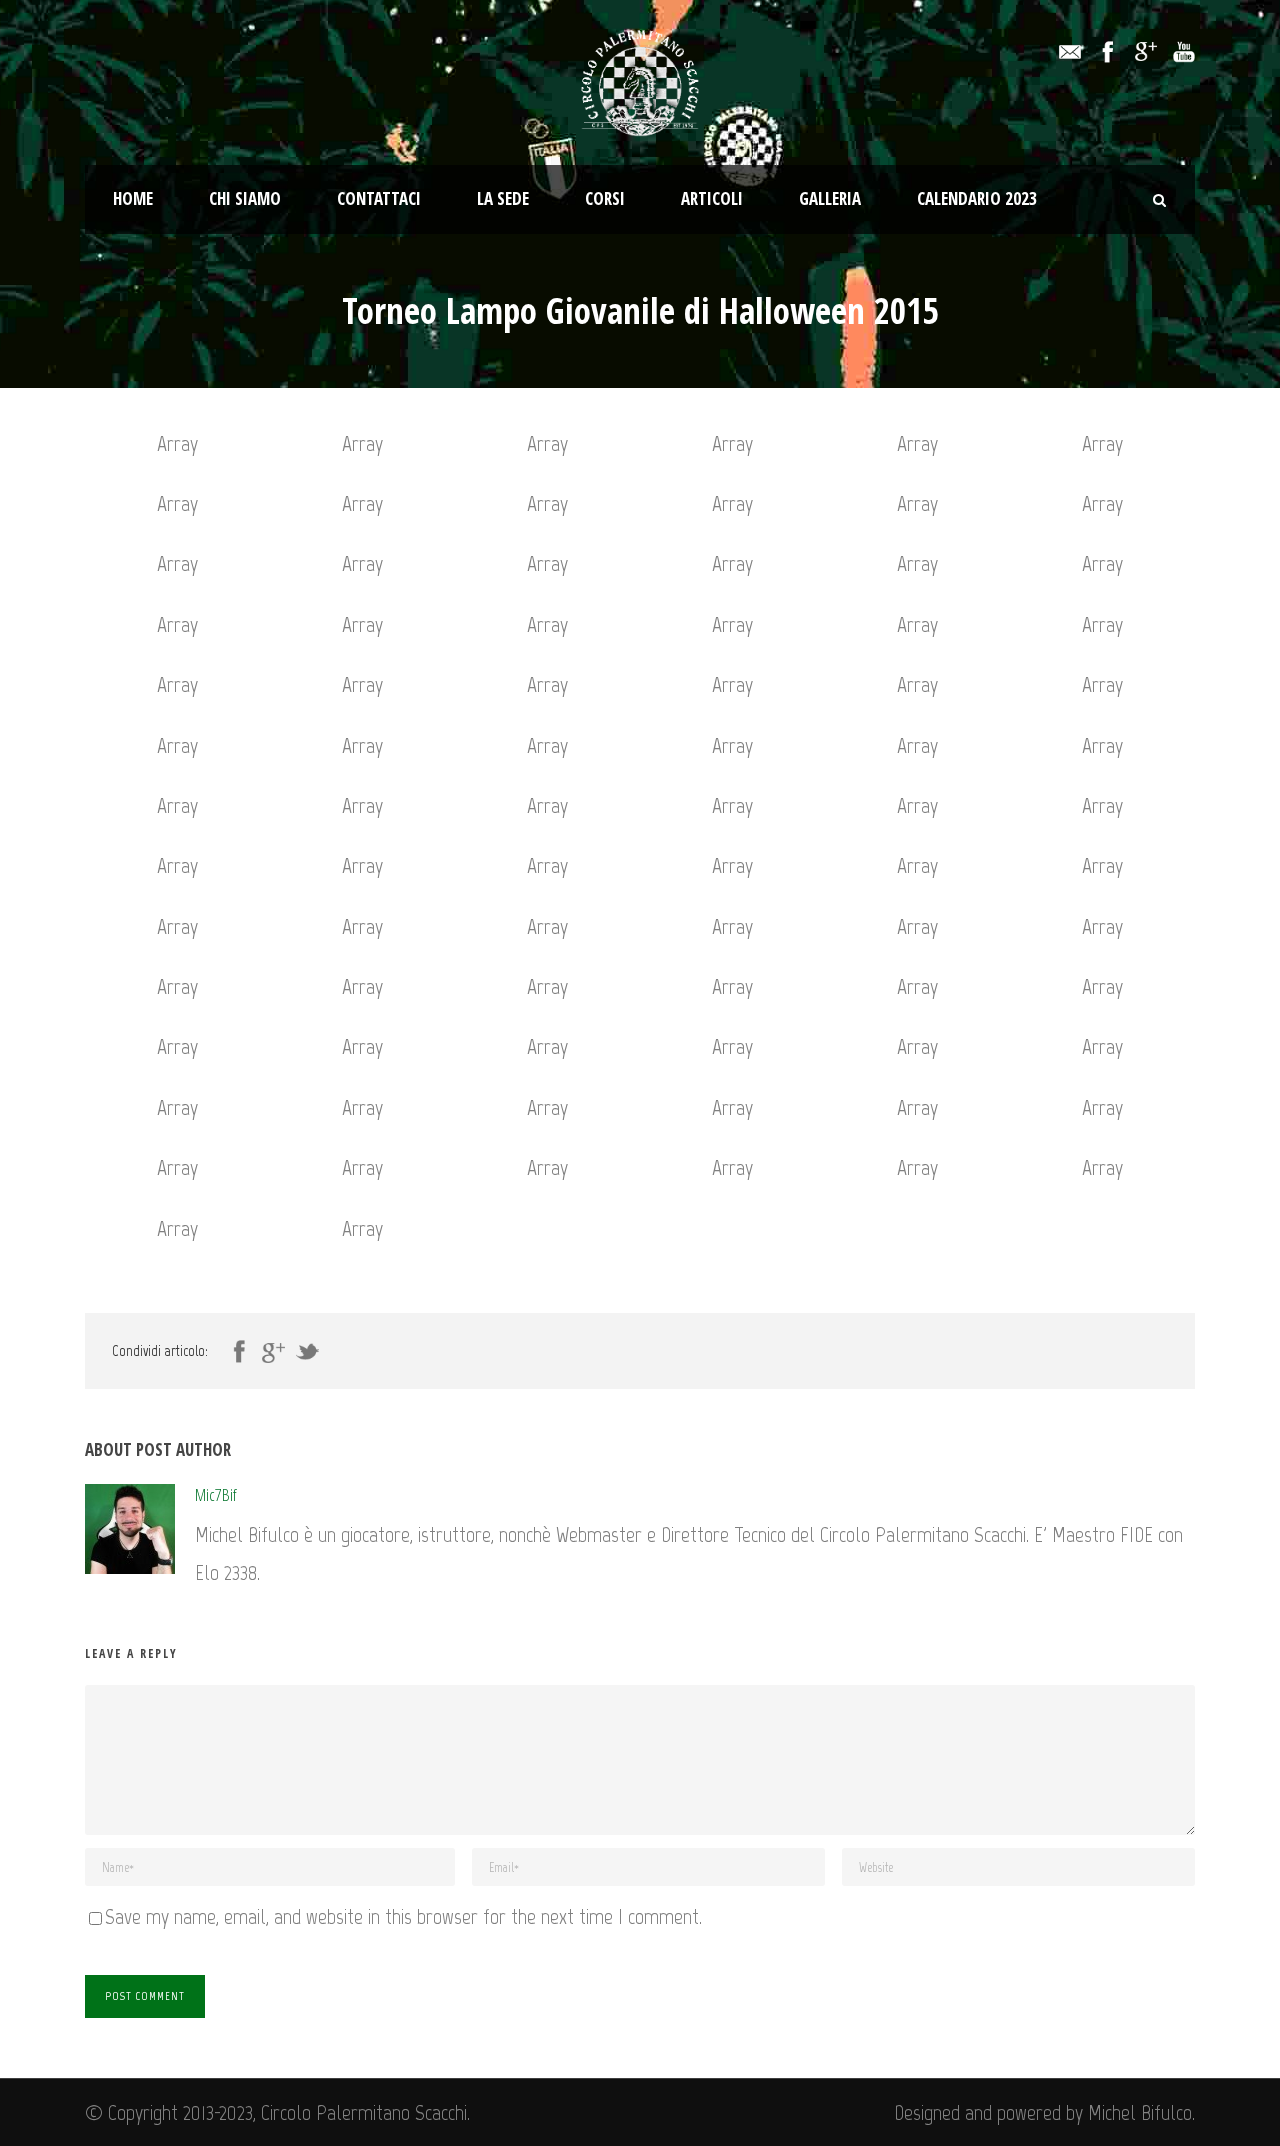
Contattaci (379, 198)
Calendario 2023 (977, 198)
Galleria (830, 198)
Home (133, 198)
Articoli (712, 198)
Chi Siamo (245, 198)
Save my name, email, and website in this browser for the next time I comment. (403, 1916)
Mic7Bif (216, 1494)
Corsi (605, 198)
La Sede (503, 198)
